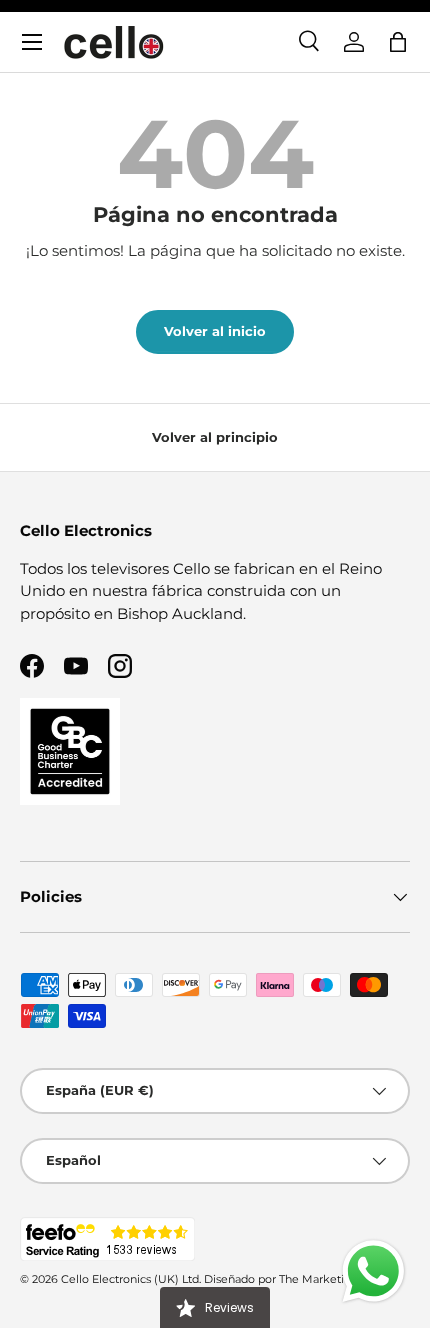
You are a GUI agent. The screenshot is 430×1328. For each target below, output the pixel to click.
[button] (398, 42)
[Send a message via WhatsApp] (373, 1271)
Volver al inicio (215, 331)
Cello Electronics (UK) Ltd (130, 1279)
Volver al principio (215, 437)
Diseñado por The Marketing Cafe (295, 1279)
